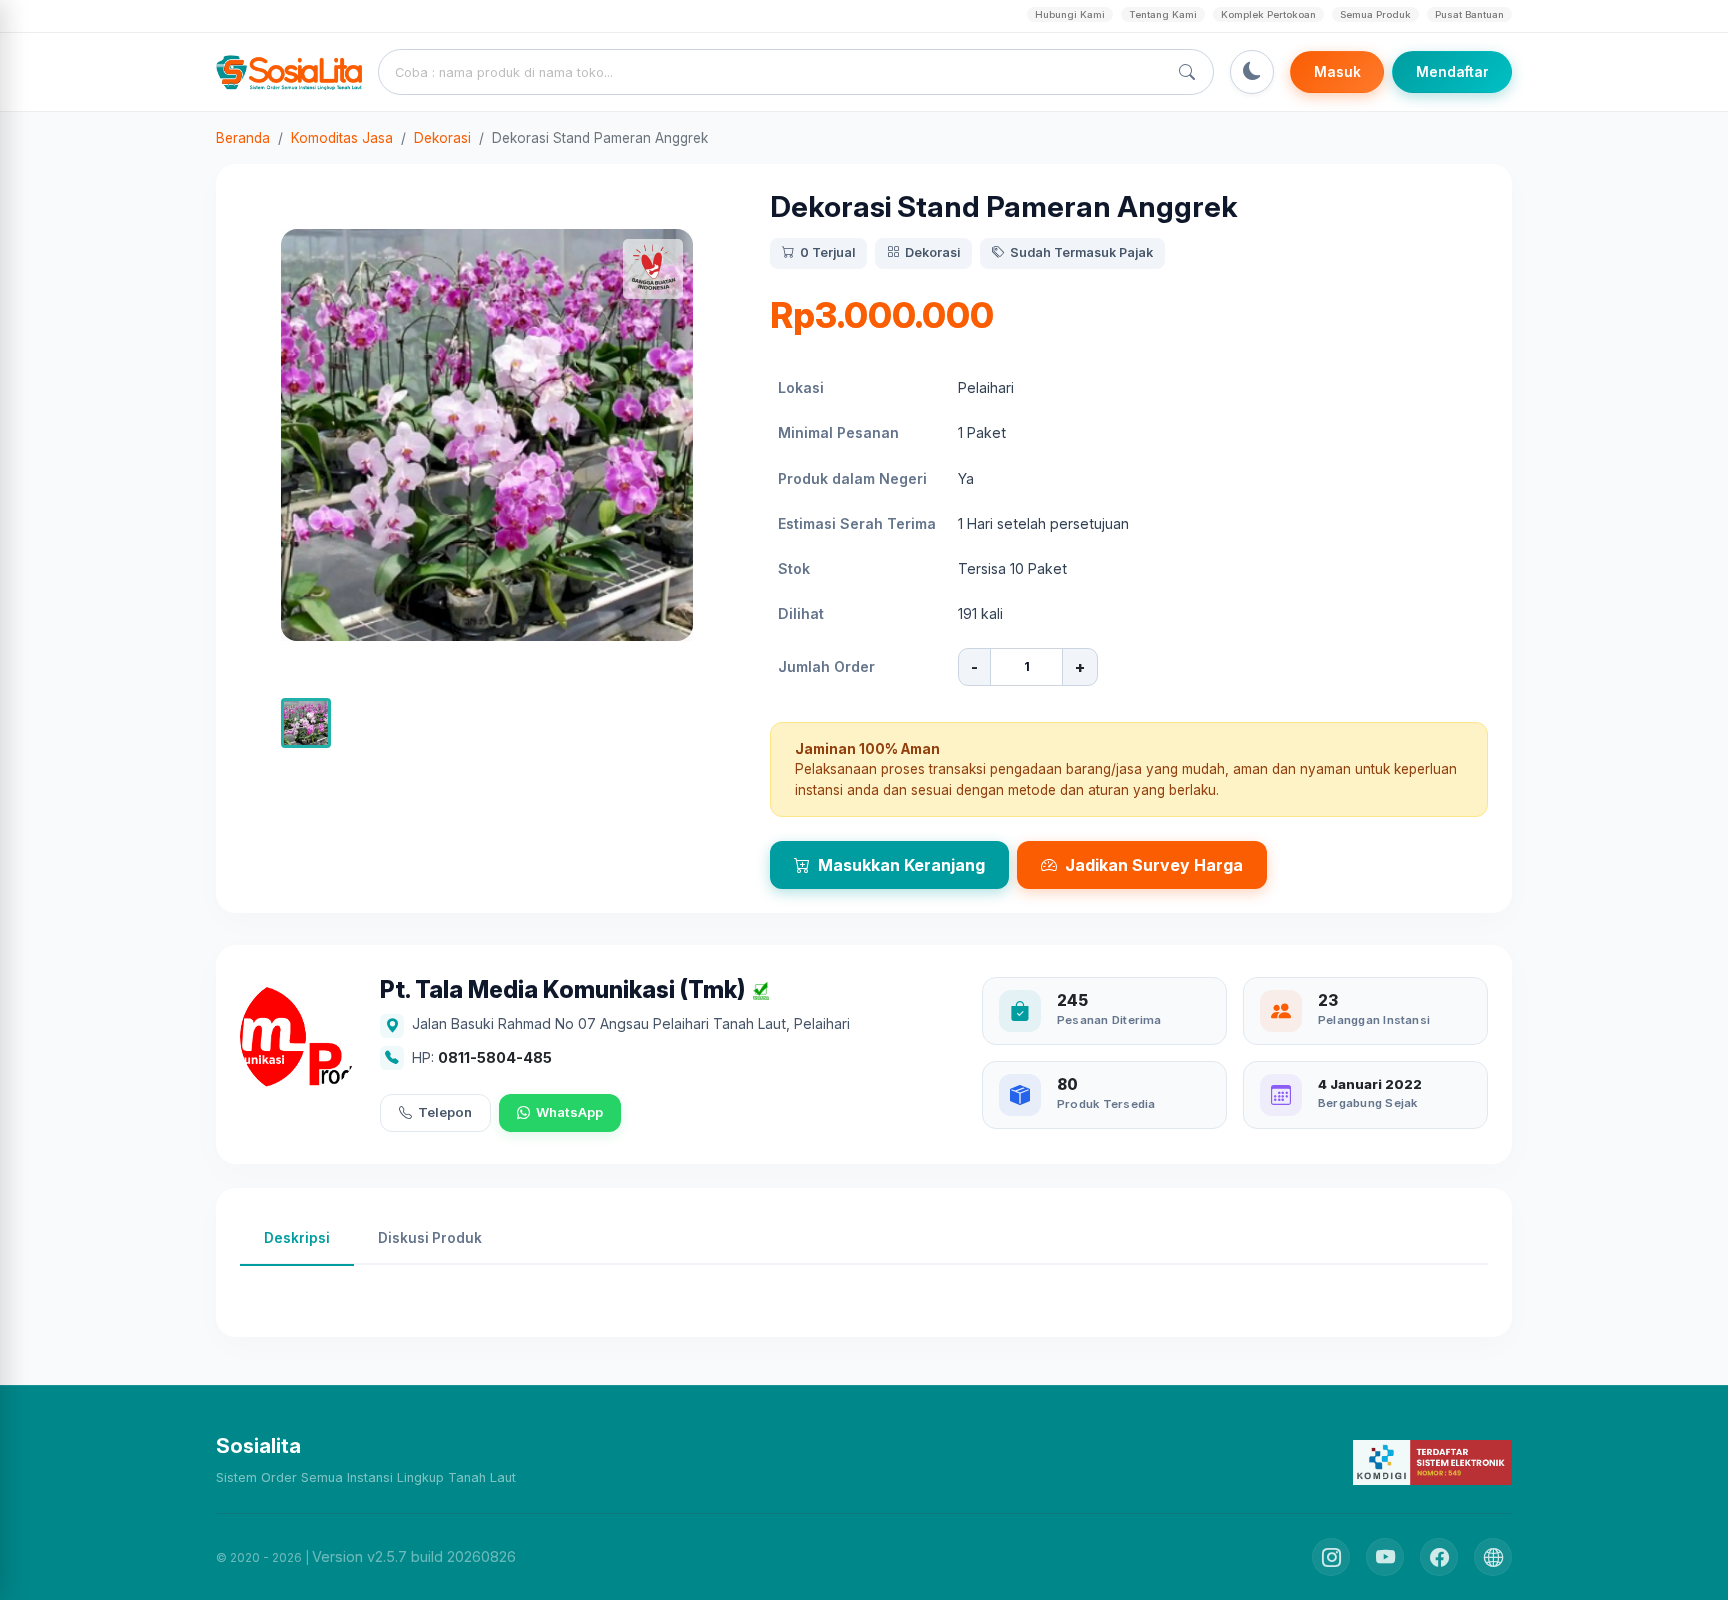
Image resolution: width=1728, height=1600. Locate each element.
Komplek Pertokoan (1268, 14)
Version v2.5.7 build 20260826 (414, 1556)
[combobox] (777, 72)
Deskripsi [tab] (297, 1238)
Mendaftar (1452, 72)
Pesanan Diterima (1109, 1020)
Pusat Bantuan (1469, 14)
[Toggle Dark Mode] (1252, 72)
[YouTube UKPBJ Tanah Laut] (1385, 1557)
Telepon (445, 1112)
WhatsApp (569, 1112)
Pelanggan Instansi (1374, 1020)
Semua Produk (1375, 14)
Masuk (1337, 72)
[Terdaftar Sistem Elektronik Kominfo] (1432, 1461)
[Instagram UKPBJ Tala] (1331, 1557)
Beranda (243, 138)
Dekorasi (442, 138)
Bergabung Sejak (1367, 1103)
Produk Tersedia (1106, 1104)
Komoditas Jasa (342, 138)
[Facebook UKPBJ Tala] (1439, 1557)
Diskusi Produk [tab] (430, 1238)
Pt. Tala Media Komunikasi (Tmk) (562, 990)
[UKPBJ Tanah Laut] (1493, 1557)
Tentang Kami (1163, 14)
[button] (306, 723)
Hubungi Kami (1070, 14)
